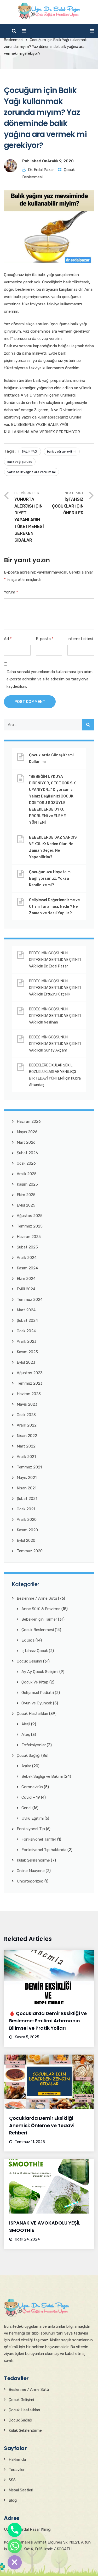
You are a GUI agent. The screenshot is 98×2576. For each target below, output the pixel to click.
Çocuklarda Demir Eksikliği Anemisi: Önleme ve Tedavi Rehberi (42, 2125)
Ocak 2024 (26, 1331)
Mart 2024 (26, 1310)
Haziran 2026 (29, 1121)
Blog (13, 2500)
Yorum (11, 592)
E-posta (45, 639)
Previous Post (29, 517)
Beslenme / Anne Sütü (37, 1598)
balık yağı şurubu (20, 462)
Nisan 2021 (27, 1488)
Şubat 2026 (27, 1153)
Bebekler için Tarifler (39, 1619)
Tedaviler (17, 2470)
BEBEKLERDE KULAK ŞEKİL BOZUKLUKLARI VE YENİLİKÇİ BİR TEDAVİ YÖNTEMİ (53, 1072)
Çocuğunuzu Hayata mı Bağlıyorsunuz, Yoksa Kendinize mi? (50, 879)
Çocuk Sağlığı (28, 1755)
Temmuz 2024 (30, 1300)
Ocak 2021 (26, 1509)
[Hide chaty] (15, 2562)
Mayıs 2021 (27, 1478)
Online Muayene (31, 1871)
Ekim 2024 (26, 1279)
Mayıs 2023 (27, 1404)
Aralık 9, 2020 (60, 161)
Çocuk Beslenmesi (38, 1630)
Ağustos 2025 (30, 1216)
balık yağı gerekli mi (62, 452)
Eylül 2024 (26, 1289)
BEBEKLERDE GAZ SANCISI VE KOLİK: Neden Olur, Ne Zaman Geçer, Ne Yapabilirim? (53, 847)
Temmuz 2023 (30, 1383)
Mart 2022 (26, 1446)
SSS (12, 2480)
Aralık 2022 (27, 1425)
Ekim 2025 (26, 1195)
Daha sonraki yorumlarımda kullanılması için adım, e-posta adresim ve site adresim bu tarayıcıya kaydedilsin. (50, 679)
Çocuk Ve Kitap (35, 1682)
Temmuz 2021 (29, 1467)
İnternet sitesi (80, 639)
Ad (8, 639)
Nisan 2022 (27, 1436)
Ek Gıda (28, 1640)
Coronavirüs (32, 1787)
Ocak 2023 (26, 1415)
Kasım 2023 (27, 1352)
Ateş (26, 1735)
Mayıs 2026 (27, 1132)
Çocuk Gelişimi (29, 1661)
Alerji (26, 1724)
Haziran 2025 (29, 1237)
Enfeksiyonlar (34, 1745)
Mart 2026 (26, 1142)
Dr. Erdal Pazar (41, 170)
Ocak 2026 (26, 1163)
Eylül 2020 (26, 1540)
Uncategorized (30, 1881)
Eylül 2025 (26, 1205)
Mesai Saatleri (21, 2490)
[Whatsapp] (15, 2546)
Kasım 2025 (27, 1184)
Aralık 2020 (27, 1520)
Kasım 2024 (27, 1268)
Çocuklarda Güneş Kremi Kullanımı (51, 758)
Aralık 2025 (27, 1174)
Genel (26, 1808)
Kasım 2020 (27, 1530)
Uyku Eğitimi (33, 1818)
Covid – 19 (31, 1797)
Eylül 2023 (26, 1362)
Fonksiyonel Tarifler (39, 1839)
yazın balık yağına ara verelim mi (31, 472)
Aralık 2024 (27, 1258)
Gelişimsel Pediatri (38, 1693)
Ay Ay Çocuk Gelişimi (40, 1672)
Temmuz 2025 (30, 1226)
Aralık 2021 (26, 1457)
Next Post (68, 503)
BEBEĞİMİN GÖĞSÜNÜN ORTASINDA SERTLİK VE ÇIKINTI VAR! (55, 960)
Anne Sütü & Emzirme (41, 1609)
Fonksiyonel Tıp (31, 1829)
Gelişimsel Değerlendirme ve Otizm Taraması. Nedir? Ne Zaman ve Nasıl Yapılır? (54, 907)
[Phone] (15, 2530)
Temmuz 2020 (30, 1551)
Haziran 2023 (29, 1394)
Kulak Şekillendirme (33, 1860)
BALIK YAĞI (30, 452)
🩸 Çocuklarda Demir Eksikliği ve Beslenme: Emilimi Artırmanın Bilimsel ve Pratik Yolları (48, 2021)
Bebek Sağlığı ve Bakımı (42, 1776)
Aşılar (26, 1766)
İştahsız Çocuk (35, 1651)
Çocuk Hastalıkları (32, 1714)
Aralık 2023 (27, 1341)
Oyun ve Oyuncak (37, 1703)
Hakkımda (17, 2459)
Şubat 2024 (27, 1320)
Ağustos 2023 (30, 1373)
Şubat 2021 (27, 1499)
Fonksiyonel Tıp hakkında (44, 1850)
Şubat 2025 (27, 1247)
